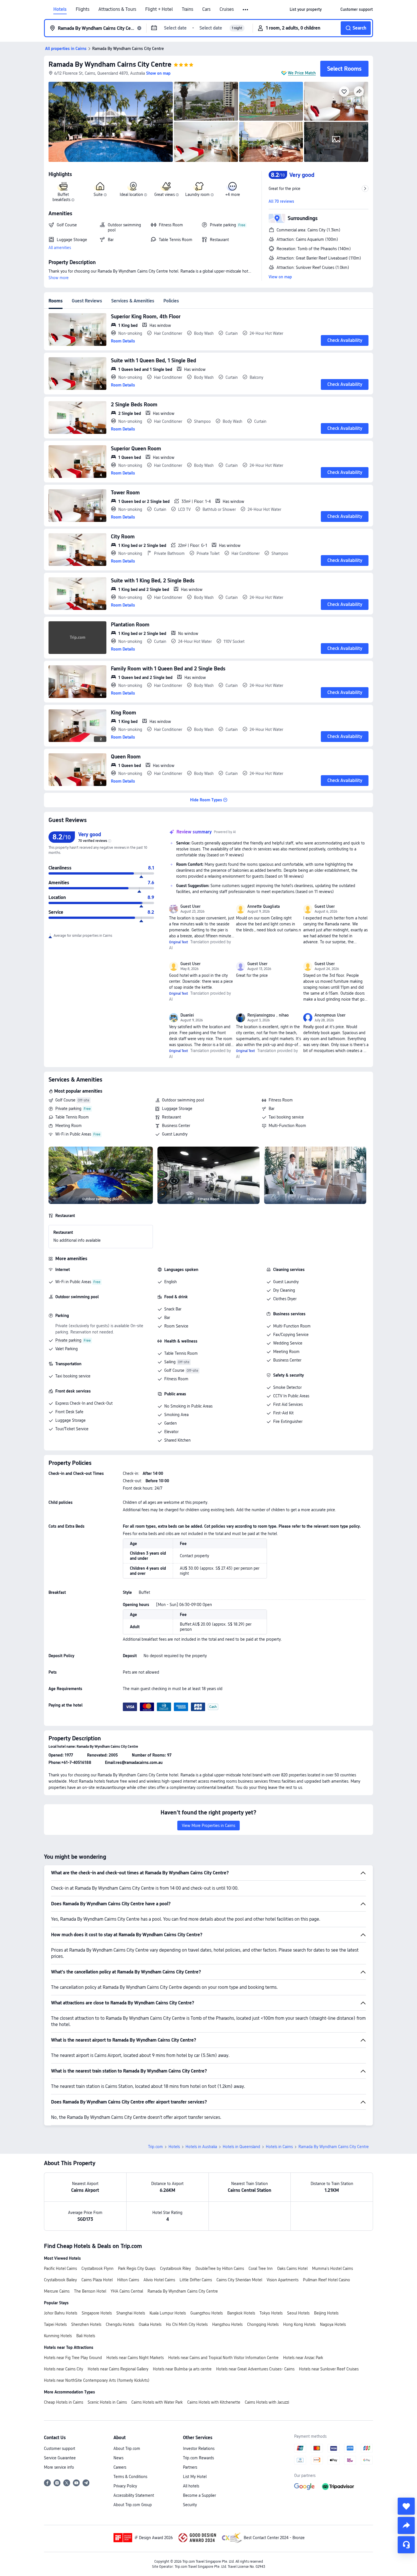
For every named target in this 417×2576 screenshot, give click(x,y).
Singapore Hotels (97, 2313)
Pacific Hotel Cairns (60, 2268)
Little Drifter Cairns (196, 2280)
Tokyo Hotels (271, 2313)
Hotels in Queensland (241, 2147)
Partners (190, 2467)
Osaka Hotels (150, 2324)
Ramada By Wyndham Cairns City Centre (110, 64)
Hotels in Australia (201, 2147)
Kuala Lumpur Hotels (168, 2313)
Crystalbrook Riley (175, 2268)
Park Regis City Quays (137, 2268)
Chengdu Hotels (120, 2324)
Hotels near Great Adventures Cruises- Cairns (255, 2369)
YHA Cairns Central (127, 2291)
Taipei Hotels (55, 2324)
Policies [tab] (171, 301)
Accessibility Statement (134, 2495)
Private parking (68, 1109)
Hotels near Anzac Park (303, 2358)
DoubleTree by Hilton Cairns (220, 2268)
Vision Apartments (283, 2280)
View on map (280, 277)
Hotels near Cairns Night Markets (135, 2358)
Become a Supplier (199, 2495)
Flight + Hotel (159, 9)
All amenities (60, 248)
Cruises (227, 9)
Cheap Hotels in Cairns (64, 2402)
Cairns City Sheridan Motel (239, 2280)
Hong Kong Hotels (299, 2324)
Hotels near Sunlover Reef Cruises (329, 2369)
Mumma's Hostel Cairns (332, 2268)
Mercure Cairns (57, 2291)
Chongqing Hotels (263, 2324)
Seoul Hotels (298, 2313)
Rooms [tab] (56, 301)
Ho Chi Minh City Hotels (187, 2324)
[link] (306, 9)
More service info (59, 2467)
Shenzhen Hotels (86, 2324)
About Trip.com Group (133, 2505)
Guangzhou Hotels (207, 2313)
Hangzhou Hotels (227, 2324)
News (118, 2458)
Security (190, 2505)
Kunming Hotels (58, 2336)
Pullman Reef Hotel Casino (327, 2280)
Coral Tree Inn (261, 2268)
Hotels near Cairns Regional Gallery (118, 2369)
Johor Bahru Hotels (61, 2313)
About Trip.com (127, 2449)
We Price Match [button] (302, 73)
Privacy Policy (125, 2486)
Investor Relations (199, 2449)
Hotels (60, 9)
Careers (120, 2467)
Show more (59, 278)
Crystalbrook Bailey (60, 2280)
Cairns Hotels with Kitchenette (214, 2402)
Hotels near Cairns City (64, 2369)
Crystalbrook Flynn (97, 2268)
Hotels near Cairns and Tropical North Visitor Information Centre (223, 2358)
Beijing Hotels (326, 2313)
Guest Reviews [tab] (87, 301)
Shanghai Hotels (131, 2313)
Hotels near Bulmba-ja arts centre (182, 2369)
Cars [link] (206, 9)
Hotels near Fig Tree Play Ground (73, 2358)
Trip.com (155, 2147)
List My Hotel (195, 2477)
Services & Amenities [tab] (133, 301)
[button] (246, 10)
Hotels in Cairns (279, 2147)
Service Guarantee (60, 2458)
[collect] (406, 2506)
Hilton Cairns (128, 2280)
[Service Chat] (406, 2545)
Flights (83, 9)
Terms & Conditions (130, 2477)
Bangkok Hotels (241, 2313)
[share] (406, 2525)
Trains (188, 9)
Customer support (60, 2449)
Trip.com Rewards (198, 2458)
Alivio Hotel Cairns (159, 2280)
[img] (111, 122)
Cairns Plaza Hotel (97, 2280)
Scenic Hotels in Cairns (107, 2402)
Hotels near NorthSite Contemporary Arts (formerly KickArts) (97, 2380)
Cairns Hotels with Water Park (157, 2402)
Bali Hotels (86, 2336)
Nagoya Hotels (333, 2324)
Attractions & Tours (117, 9)
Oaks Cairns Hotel (292, 2268)
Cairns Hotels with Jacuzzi (267, 2402)
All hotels (191, 2486)
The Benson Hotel (90, 2291)
